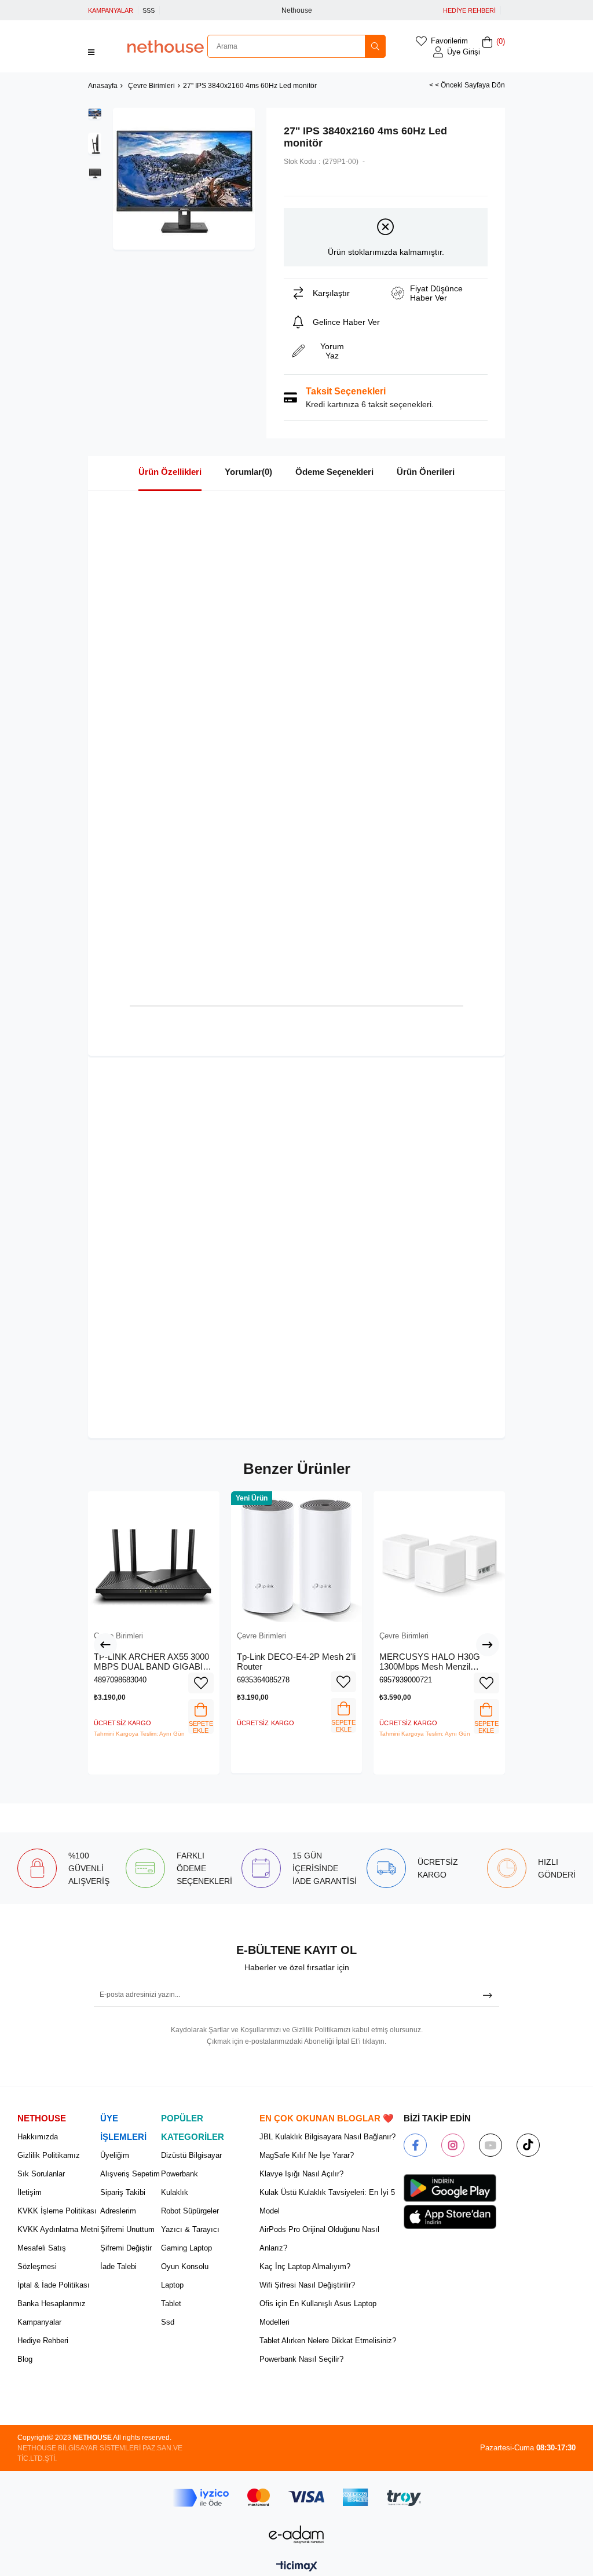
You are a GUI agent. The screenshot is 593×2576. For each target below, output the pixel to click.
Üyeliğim (115, 2155)
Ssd (168, 2322)
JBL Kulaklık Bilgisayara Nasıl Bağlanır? (327, 2137)
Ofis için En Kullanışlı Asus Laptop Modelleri (318, 2313)
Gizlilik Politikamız (49, 2155)
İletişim (30, 2192)
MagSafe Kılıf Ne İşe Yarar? (307, 2155)
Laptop (172, 2285)
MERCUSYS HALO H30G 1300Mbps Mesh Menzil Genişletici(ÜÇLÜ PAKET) (430, 1662)
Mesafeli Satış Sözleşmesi (42, 2257)
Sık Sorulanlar (41, 2174)
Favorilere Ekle (201, 1683)
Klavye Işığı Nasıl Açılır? (301, 2174)
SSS (149, 10)
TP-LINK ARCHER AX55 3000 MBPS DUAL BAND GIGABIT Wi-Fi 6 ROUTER (151, 1662)
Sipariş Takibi (123, 2192)
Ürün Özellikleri (170, 472)
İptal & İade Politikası (54, 2285)
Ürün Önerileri (426, 472)
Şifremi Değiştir (126, 2248)
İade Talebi (118, 2266)
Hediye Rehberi (43, 2341)
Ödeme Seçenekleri (334, 472)
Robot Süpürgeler (190, 2211)
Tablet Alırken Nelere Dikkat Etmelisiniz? (328, 2341)
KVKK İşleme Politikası (57, 2211)
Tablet (171, 2304)
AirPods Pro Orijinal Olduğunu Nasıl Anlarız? (319, 2239)
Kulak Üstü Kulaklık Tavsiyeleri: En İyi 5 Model (327, 2202)
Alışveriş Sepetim (130, 2174)
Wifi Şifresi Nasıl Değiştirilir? (307, 2285)
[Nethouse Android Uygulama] (450, 2188)
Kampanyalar (39, 2322)
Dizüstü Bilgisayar (191, 2155)
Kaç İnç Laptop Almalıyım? (305, 2266)
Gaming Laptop (186, 2248)
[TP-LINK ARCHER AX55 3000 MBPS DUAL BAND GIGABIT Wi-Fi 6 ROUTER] (154, 1557)
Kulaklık (175, 2192)
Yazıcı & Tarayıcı (190, 2229)
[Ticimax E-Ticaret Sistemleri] (297, 2567)
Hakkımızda (38, 2137)
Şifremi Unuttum (127, 2229)
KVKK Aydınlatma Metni (58, 2229)
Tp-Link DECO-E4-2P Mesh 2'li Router (296, 1662)
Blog (25, 2359)
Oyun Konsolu (185, 2266)
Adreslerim (118, 2211)
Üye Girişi (464, 52)
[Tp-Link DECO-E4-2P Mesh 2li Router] (297, 1557)
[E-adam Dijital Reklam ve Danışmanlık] (296, 2535)
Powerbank (180, 2174)
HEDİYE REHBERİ (469, 10)
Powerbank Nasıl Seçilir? (301, 2359)
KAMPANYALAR (111, 10)
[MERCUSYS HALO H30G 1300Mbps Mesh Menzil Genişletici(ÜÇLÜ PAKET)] (439, 1557)
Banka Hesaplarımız (52, 2304)
